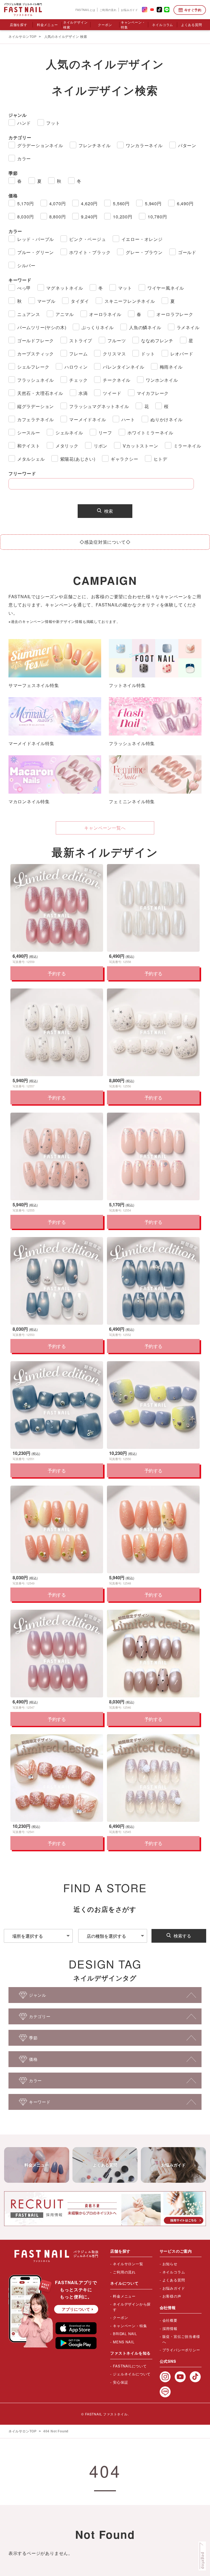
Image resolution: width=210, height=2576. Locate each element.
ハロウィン (76, 367)
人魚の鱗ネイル (145, 327)
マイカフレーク (153, 393)
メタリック (67, 446)
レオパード (182, 354)
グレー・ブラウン (144, 252)
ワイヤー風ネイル (166, 288)
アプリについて (76, 2309)
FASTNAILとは (85, 10)
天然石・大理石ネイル (40, 393)
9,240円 (89, 217)
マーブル (46, 301)
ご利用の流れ (108, 10)
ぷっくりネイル (98, 327)
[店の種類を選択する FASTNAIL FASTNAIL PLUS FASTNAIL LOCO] (113, 1936)
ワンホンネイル (162, 380)
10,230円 (123, 217)
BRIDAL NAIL (125, 2334)
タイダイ (80, 301)
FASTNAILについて (130, 2366)
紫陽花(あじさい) (78, 459)
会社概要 (170, 2320)
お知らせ (170, 2264)
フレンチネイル (95, 145)
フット (53, 123)
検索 (109, 511)
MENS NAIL (124, 2342)
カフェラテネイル (36, 419)
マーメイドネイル (87, 419)
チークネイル (117, 380)
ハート (128, 419)
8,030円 (26, 217)
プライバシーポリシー (181, 2350)
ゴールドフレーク (36, 340)
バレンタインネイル (123, 367)
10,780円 (157, 217)
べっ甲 (24, 288)
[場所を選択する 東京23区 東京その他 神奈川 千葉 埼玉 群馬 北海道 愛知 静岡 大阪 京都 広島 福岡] (38, 1936)
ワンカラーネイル (144, 145)
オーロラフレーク (175, 314)
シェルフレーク (33, 367)
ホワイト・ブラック (90, 252)
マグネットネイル (65, 288)
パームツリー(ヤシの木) (42, 327)
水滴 (83, 393)
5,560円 (121, 203)
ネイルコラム (163, 25)
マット (125, 288)
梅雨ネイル (171, 367)
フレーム (78, 354)
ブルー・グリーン (36, 252)
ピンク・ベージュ (87, 239)
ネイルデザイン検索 (75, 25)
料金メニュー (47, 25)
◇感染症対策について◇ (105, 542)
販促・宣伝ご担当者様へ (181, 2339)
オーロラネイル (105, 314)
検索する (182, 1936)
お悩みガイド (129, 10)
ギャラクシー (125, 459)
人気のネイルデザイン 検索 (66, 37)
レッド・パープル (36, 239)
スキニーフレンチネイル (130, 301)
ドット (148, 354)
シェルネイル (69, 433)
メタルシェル (31, 459)
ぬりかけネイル (167, 419)
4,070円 (58, 203)
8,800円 (58, 217)
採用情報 (170, 2328)
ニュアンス (29, 314)
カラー (24, 159)
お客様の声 (172, 2296)
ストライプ (81, 340)
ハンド (24, 123)
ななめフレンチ (157, 340)
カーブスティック (36, 354)
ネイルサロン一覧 (128, 2264)
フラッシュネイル (36, 380)
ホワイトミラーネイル (150, 433)
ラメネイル (188, 327)
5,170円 (26, 203)
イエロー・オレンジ (142, 239)
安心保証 (120, 2382)
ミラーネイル (187, 446)
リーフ (105, 433)
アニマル (65, 314)
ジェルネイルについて (132, 2374)
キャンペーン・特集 (133, 25)
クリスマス (114, 354)
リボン (101, 446)
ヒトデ (161, 459)
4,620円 (89, 203)
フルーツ (117, 340)
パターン (187, 145)
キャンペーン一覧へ (105, 828)
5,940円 (153, 203)
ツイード (112, 393)
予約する (57, 973)
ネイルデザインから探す (132, 2307)
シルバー (26, 265)
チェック (78, 380)
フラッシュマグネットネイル (99, 406)
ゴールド (187, 252)
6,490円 (185, 203)
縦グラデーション (36, 406)
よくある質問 (192, 25)
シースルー (29, 433)
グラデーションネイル (40, 145)
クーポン (105, 25)
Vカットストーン (140, 446)
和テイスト (29, 446)
